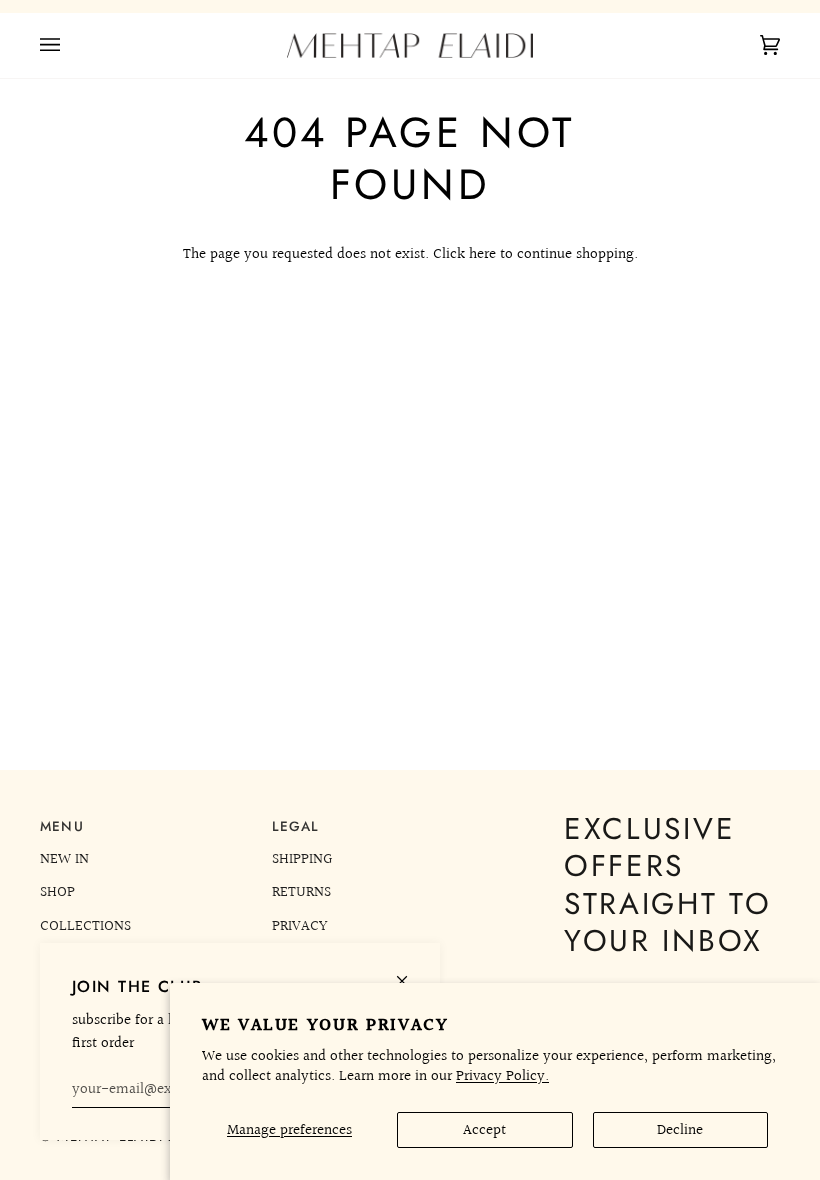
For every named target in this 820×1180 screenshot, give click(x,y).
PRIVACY (299, 926)
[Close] (410, 972)
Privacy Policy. (502, 1076)
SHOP (57, 892)
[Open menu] (70, 45)
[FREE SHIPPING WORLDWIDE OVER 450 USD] (410, 6)
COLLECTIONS (85, 926)
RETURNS (301, 892)
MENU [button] (62, 826)
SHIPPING (302, 859)
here (482, 254)
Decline (680, 1130)
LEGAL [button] (296, 826)
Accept (484, 1130)
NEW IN (64, 859)
